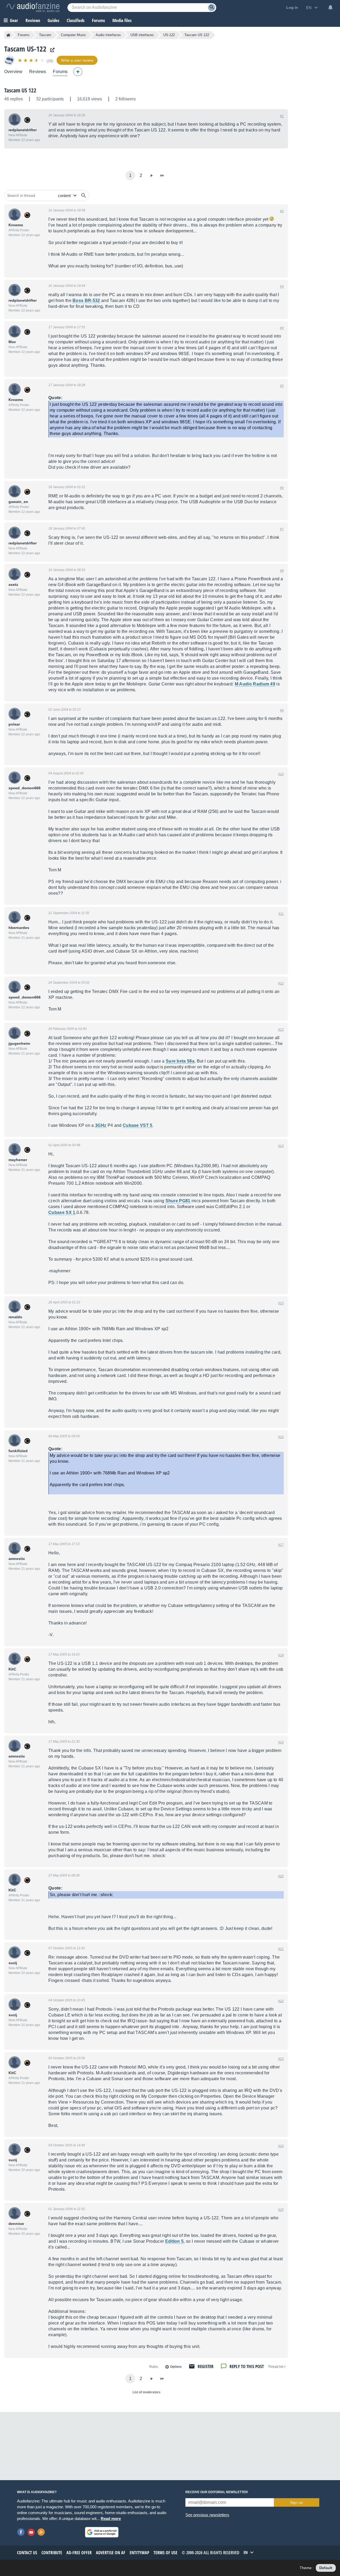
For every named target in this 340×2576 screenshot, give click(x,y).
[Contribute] (78, 72)
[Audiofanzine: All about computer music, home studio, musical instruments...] (33, 7)
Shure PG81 (178, 1201)
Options (176, 2367)
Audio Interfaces (108, 35)
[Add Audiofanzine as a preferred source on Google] (102, 2532)
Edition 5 (175, 2241)
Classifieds (76, 20)
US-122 (169, 35)
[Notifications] (330, 7)
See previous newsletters (207, 2515)
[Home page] (8, 35)
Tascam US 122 (20, 90)
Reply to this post (247, 2366)
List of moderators (146, 2392)
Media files (122, 20)
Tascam (45, 35)
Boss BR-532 (86, 300)
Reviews (33, 20)
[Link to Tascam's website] (51, 50)
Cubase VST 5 (138, 1125)
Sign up (296, 2502)
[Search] (212, 8)
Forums (24, 35)
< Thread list (277, 2367)
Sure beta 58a (180, 1061)
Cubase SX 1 (62, 1212)
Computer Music (73, 35)
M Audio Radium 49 (255, 684)
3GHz (101, 1125)
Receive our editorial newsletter (217, 2492)
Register (206, 2366)
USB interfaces (142, 35)
